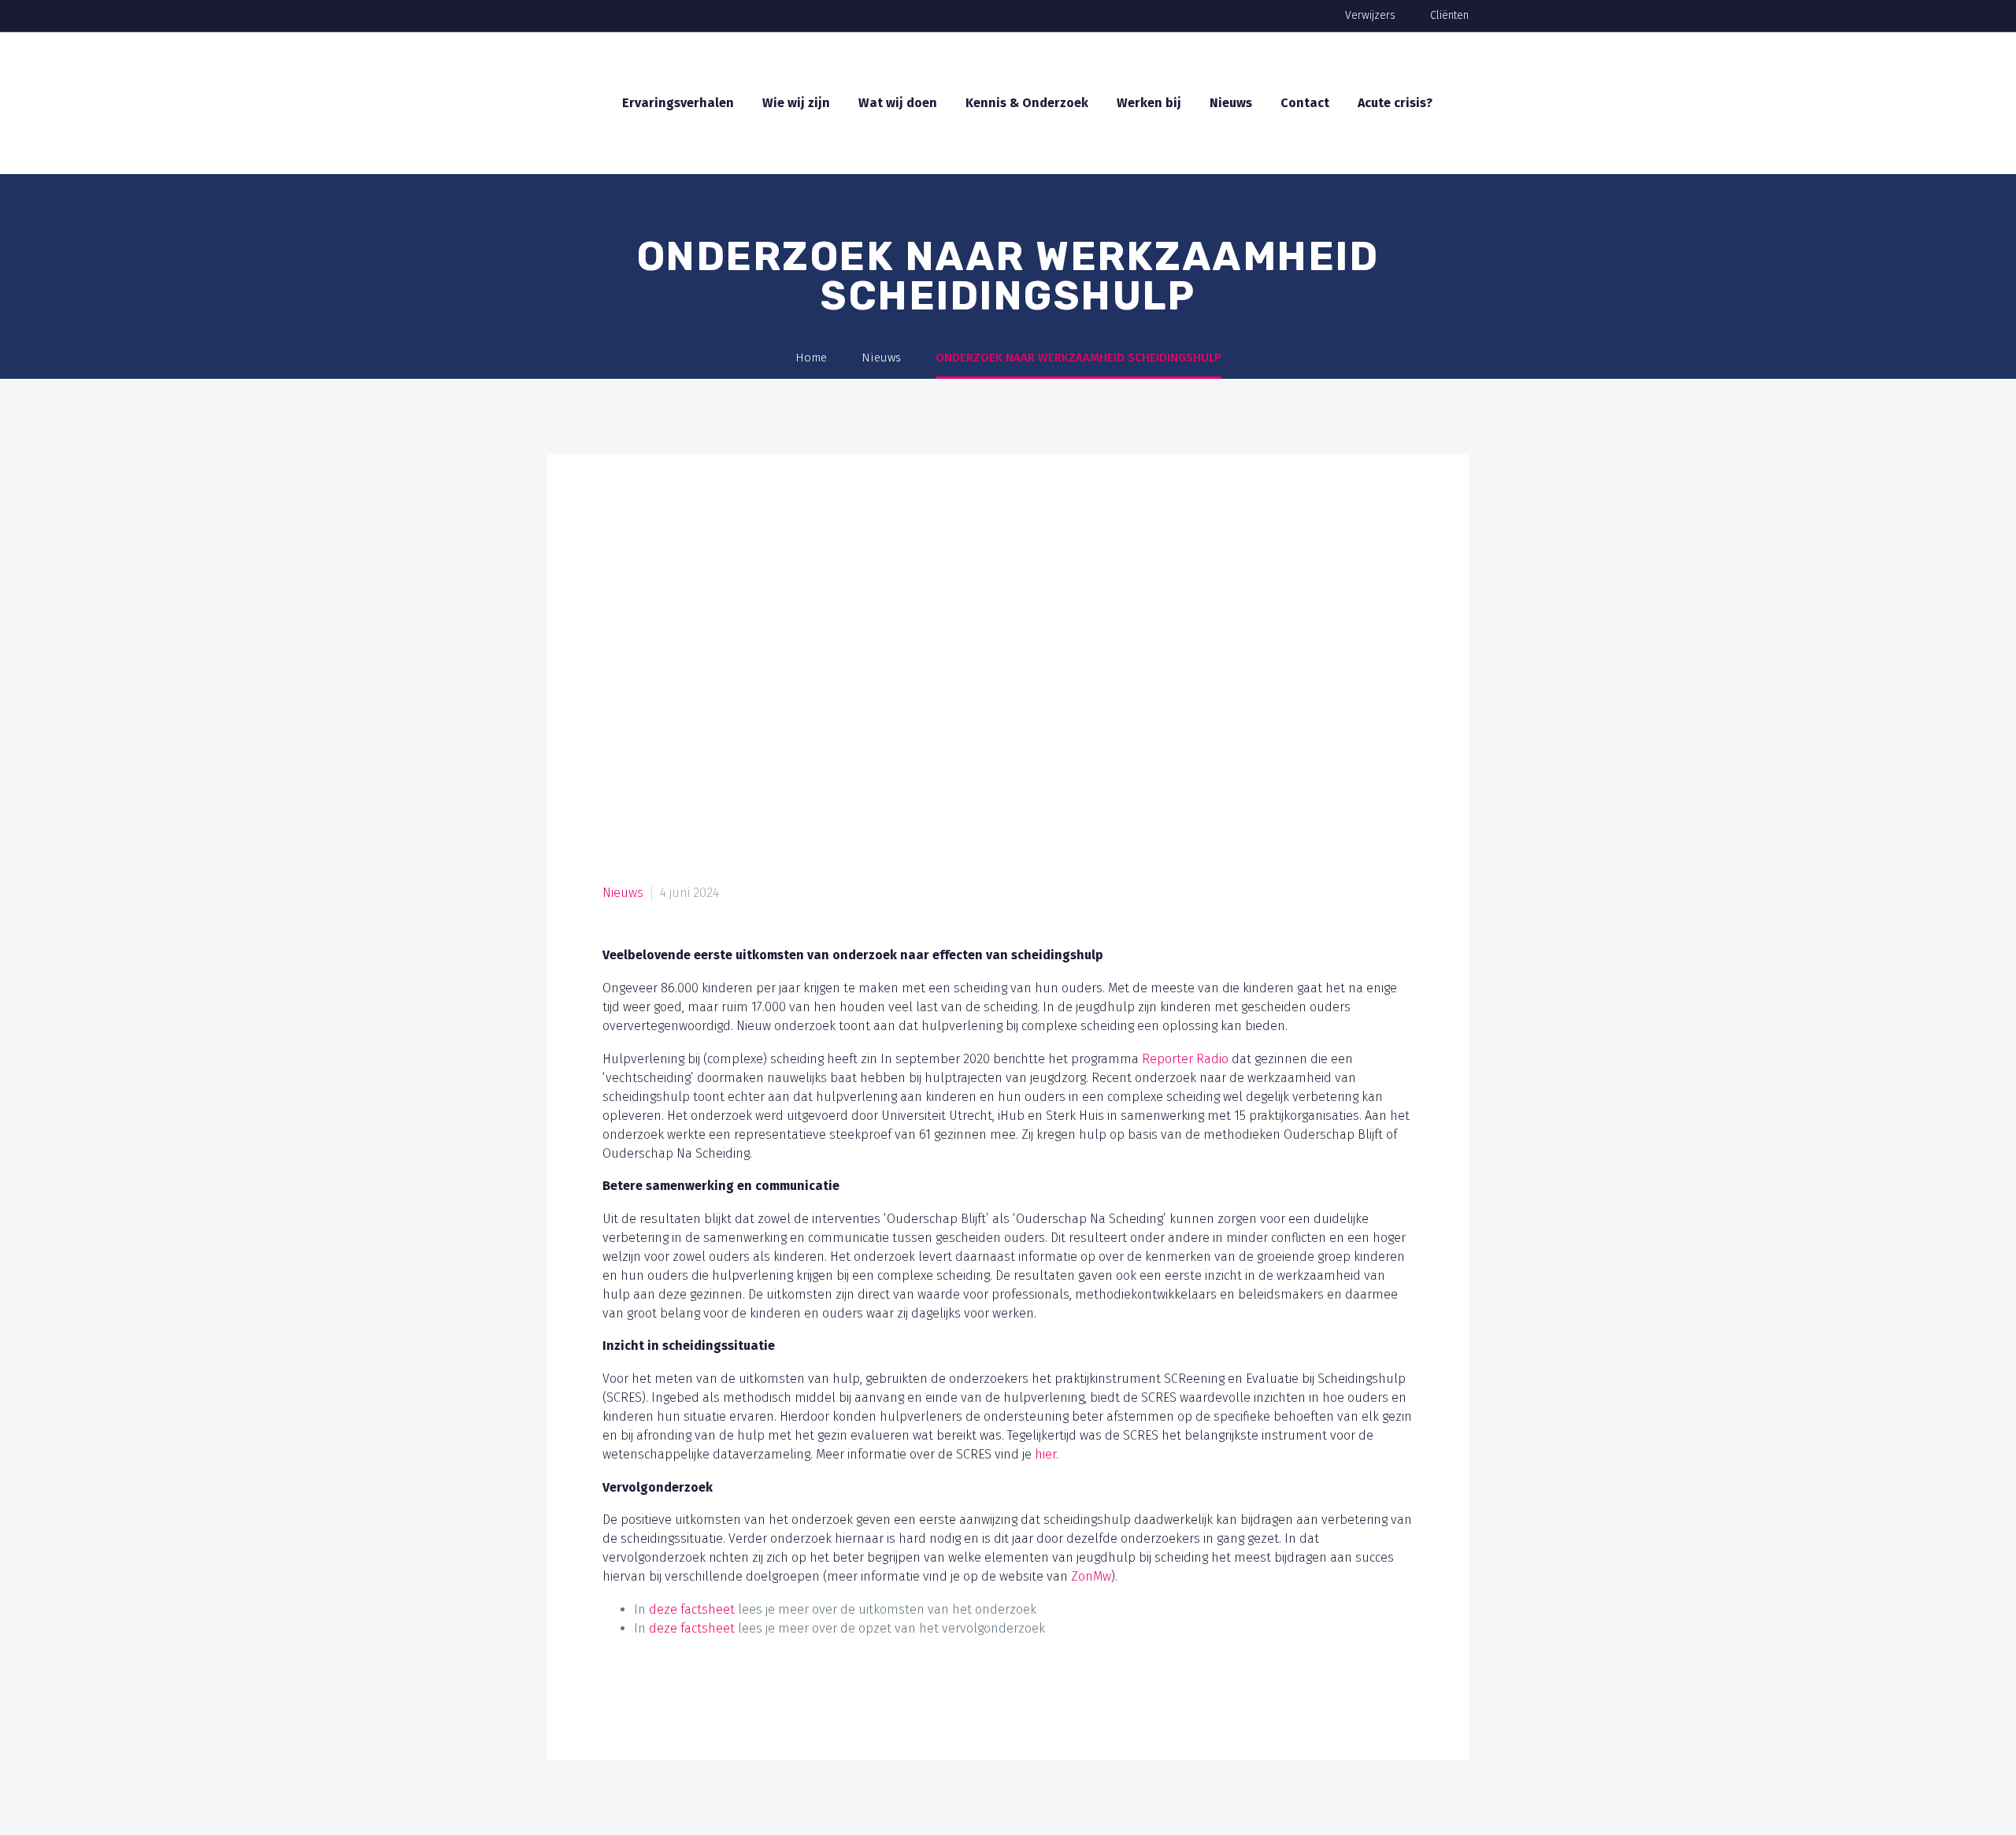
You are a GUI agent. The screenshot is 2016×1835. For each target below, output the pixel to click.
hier (1045, 1454)
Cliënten (1449, 15)
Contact (1305, 103)
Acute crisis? (1395, 103)
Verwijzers (1370, 15)
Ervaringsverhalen (678, 103)
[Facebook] (616, 1695)
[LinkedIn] (736, 1695)
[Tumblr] (706, 1695)
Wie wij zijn (796, 103)
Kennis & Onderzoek (1027, 103)
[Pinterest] (676, 1695)
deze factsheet (692, 1609)
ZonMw (1091, 1576)
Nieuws (1231, 103)
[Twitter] (646, 1695)
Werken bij (1149, 103)
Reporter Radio (1185, 1059)
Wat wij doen (898, 103)
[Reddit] (765, 1695)
